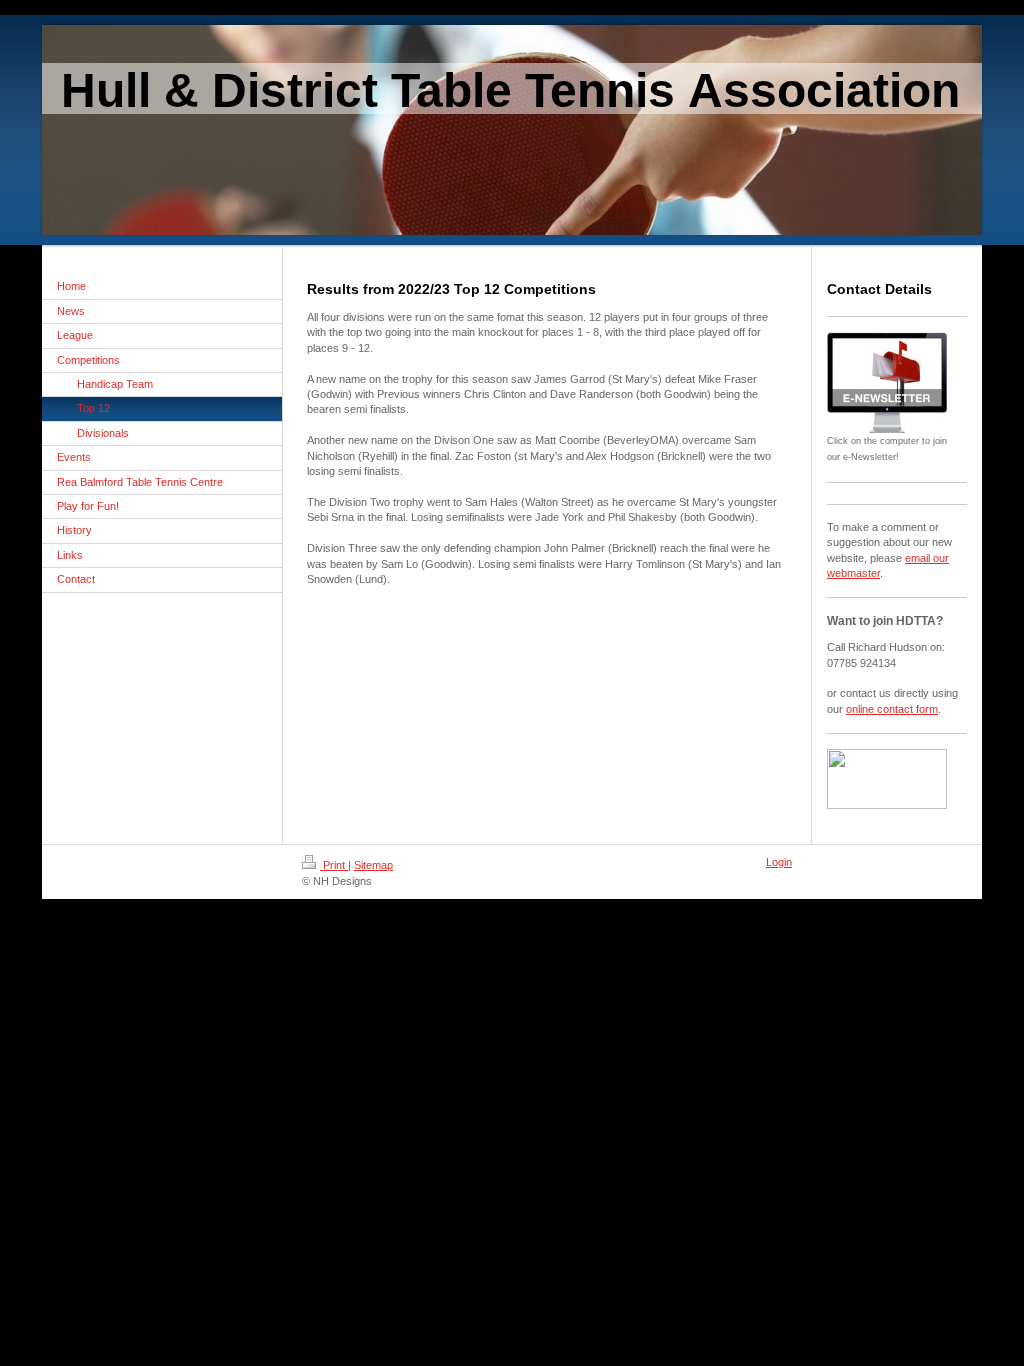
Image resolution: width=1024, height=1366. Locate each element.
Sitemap (373, 865)
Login (779, 862)
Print (334, 865)
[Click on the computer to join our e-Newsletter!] (887, 382)
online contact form (892, 709)
